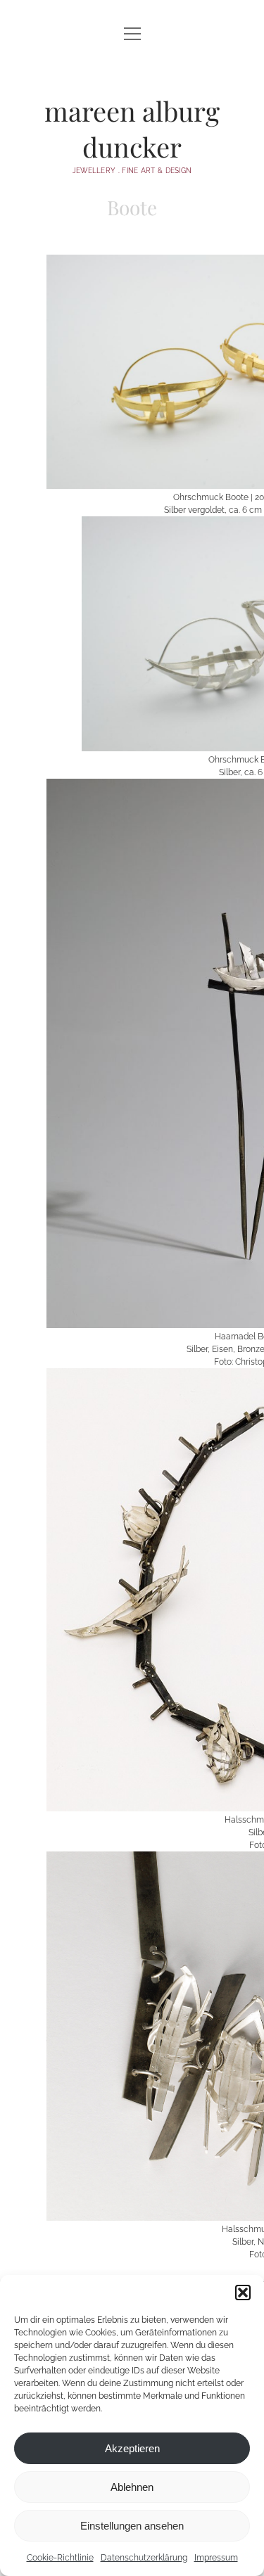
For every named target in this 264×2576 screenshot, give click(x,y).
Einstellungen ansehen (132, 2526)
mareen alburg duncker (132, 129)
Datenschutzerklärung (144, 2558)
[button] (243, 2293)
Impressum (216, 2558)
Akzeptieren (132, 2448)
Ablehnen (132, 2487)
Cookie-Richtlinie (60, 2558)
